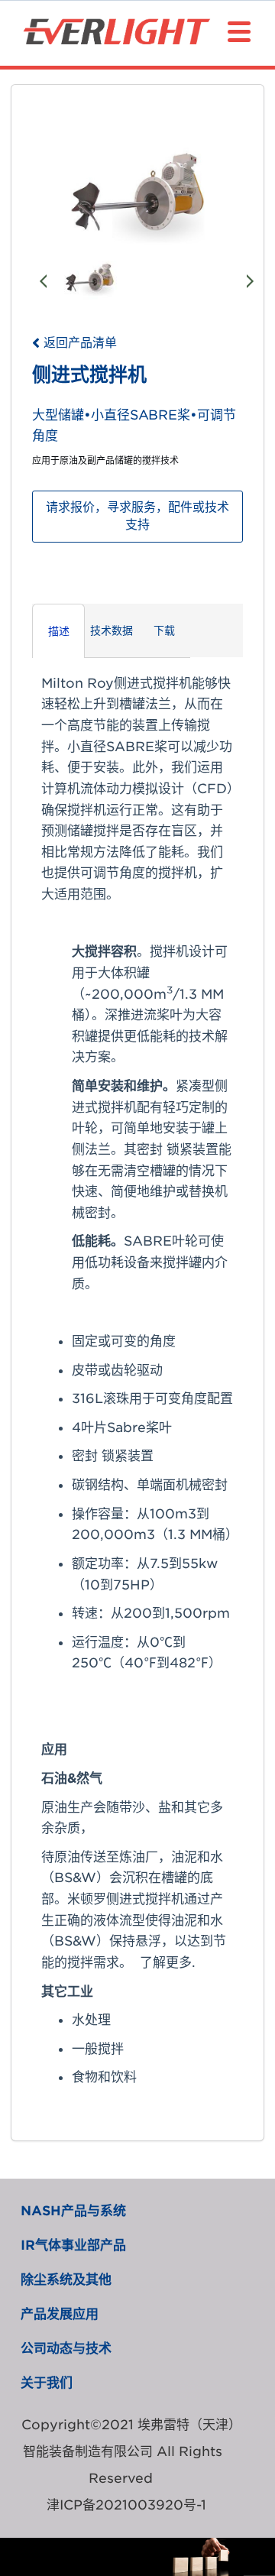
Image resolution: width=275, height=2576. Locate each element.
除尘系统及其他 (66, 2280)
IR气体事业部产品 (73, 2245)
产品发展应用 (60, 2314)
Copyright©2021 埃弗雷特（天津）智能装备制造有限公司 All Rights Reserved (128, 2451)
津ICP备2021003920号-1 (126, 2505)
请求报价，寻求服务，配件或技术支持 (137, 516)
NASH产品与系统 (73, 2211)
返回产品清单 (80, 343)
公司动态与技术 (66, 2348)
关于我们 (47, 2383)
